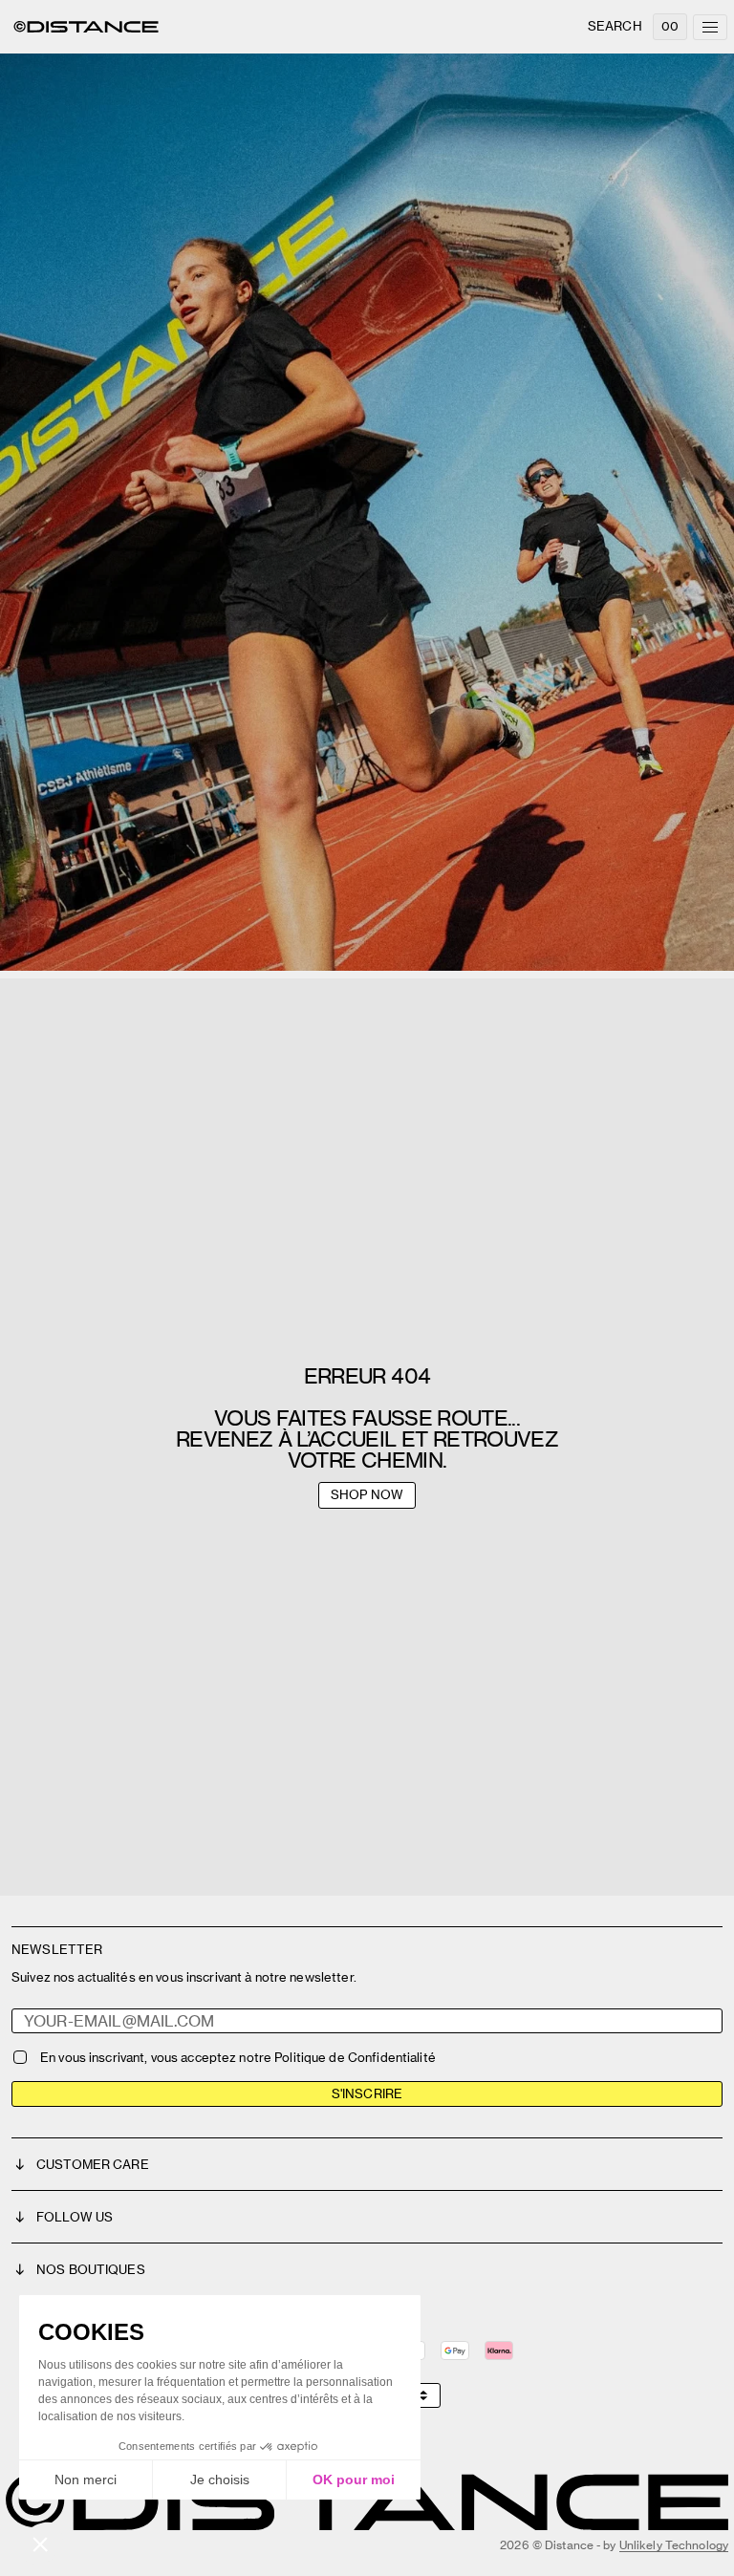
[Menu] (710, 27)
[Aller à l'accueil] (86, 27)
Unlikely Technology (674, 2545)
